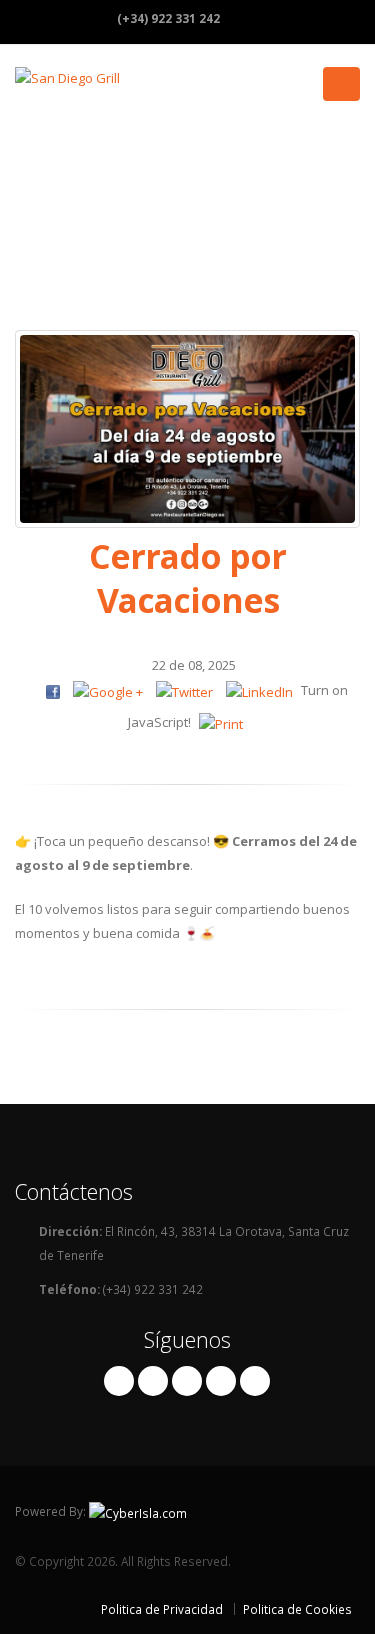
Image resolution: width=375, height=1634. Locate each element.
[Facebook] (119, 1381)
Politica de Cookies (297, 1609)
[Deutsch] (331, 18)
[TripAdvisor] (187, 1381)
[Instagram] (153, 1381)
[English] (291, 18)
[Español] (251, 18)
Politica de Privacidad (162, 1609)
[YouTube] (255, 1381)
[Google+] (221, 1381)
